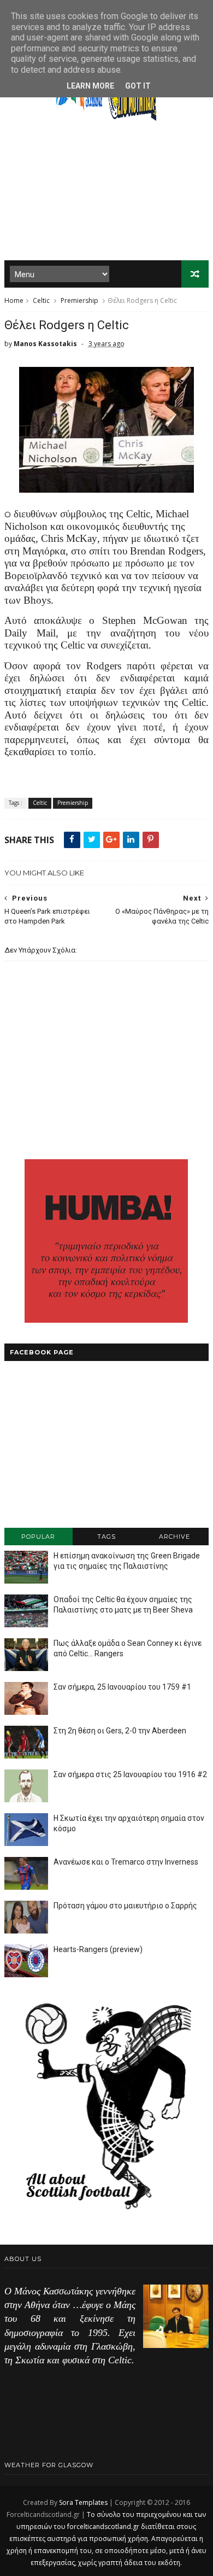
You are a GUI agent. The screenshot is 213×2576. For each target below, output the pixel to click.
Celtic (41, 300)
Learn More (90, 86)
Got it (138, 86)
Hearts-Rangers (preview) (98, 1949)
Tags (106, 1537)
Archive (174, 1537)
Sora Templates (83, 2502)
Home (14, 300)
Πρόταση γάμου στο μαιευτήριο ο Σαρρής (125, 1906)
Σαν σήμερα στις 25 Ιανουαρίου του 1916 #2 (130, 1774)
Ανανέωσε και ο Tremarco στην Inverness (126, 1862)
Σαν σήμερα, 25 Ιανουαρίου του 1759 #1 (122, 1687)
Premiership (79, 300)
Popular (38, 1537)
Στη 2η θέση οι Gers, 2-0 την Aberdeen (120, 1731)
